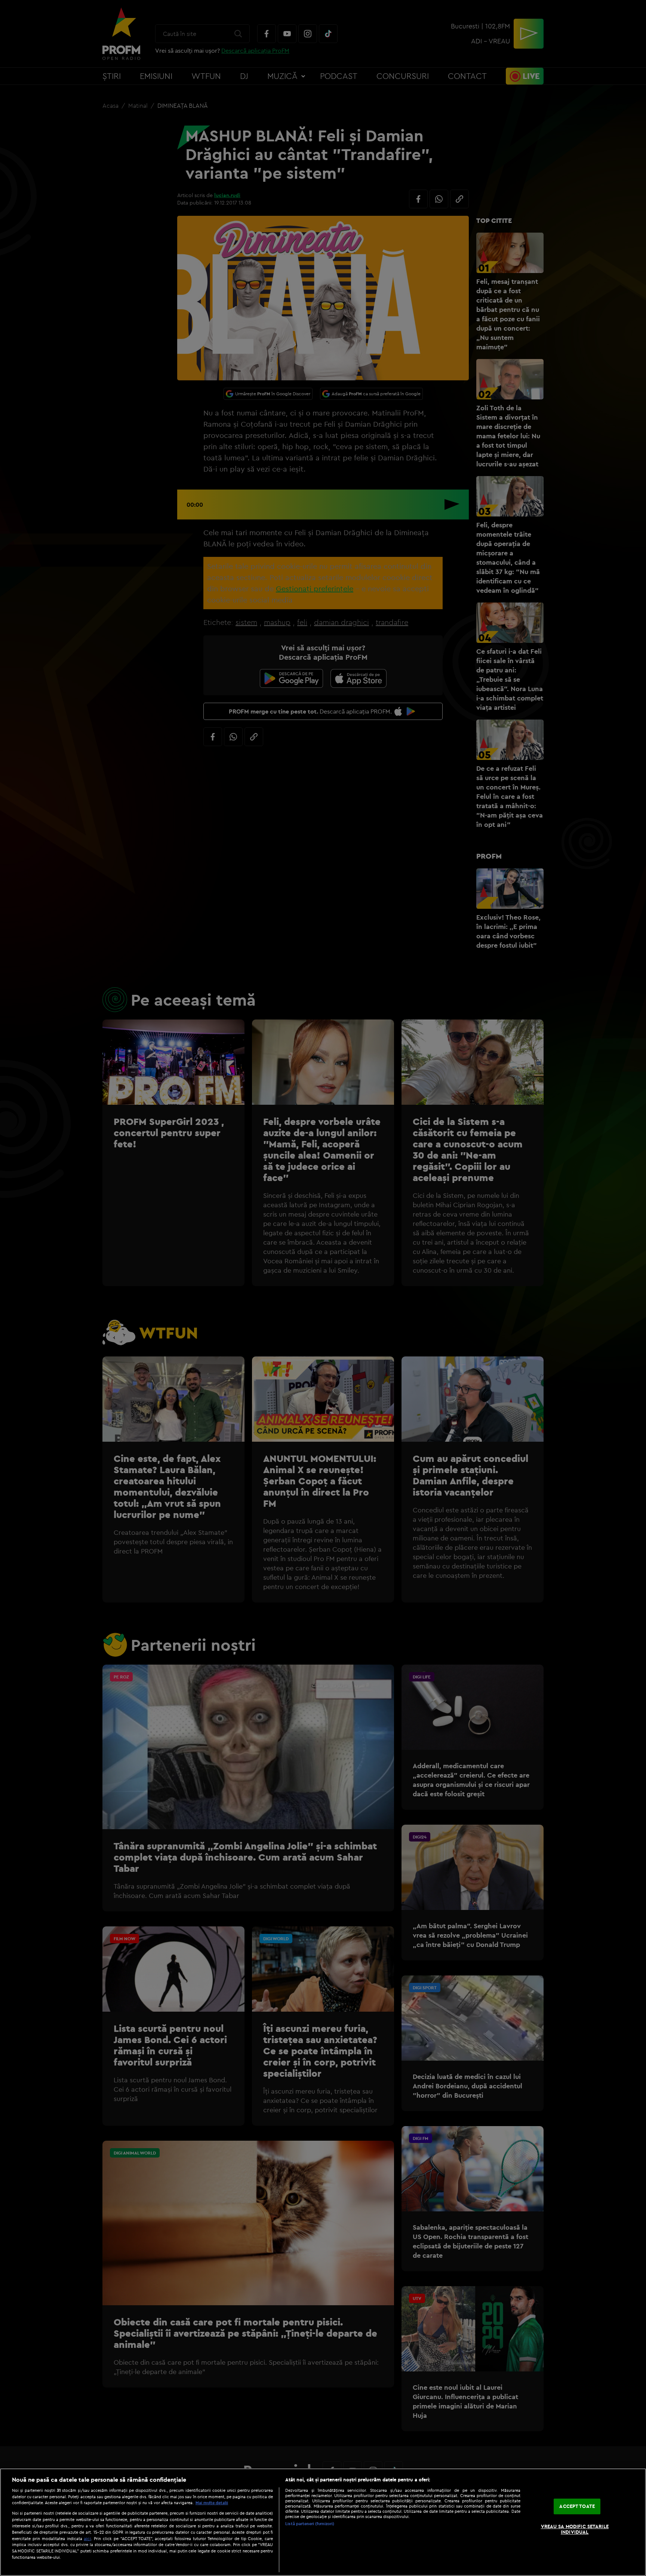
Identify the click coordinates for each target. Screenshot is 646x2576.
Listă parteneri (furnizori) (310, 2524)
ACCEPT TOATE (577, 2506)
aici (87, 2538)
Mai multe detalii (212, 2503)
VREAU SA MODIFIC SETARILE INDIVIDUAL (575, 2529)
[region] (323, 2522)
